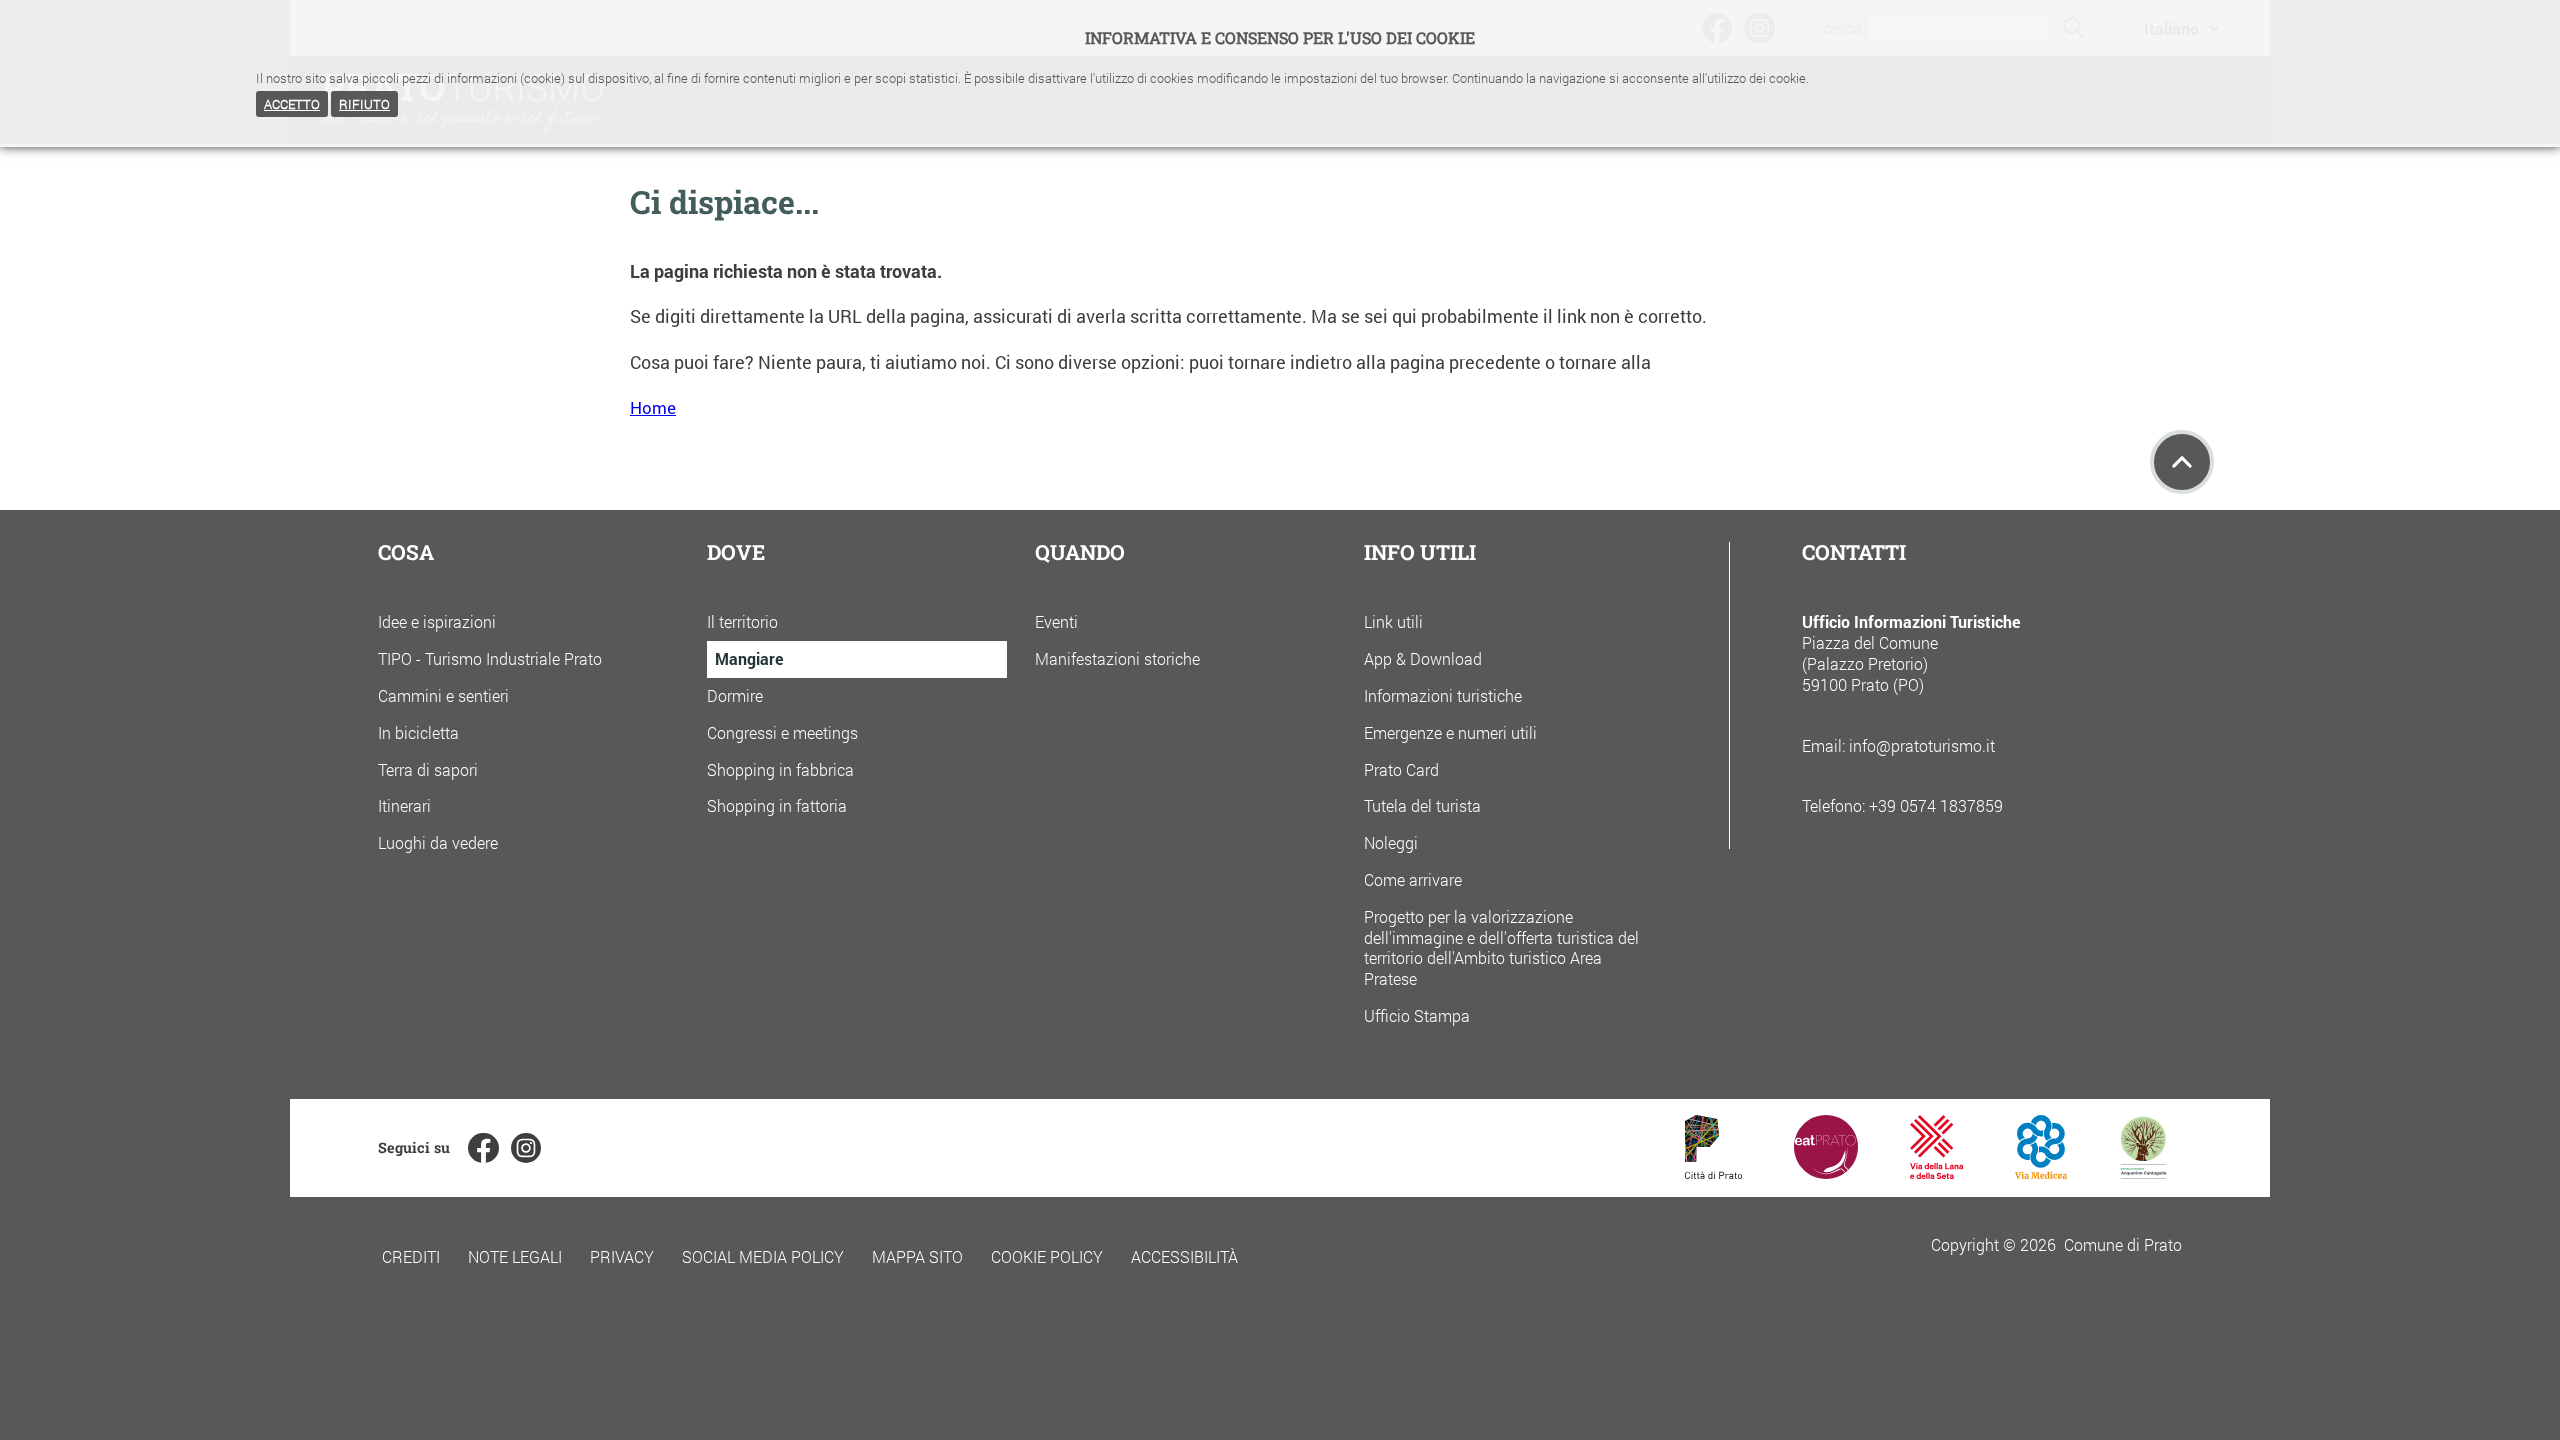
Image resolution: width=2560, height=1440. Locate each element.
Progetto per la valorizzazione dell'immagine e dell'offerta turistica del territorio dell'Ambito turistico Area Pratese (1501, 947)
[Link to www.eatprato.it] (1826, 1172)
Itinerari (404, 805)
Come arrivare (1413, 879)
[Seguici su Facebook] (483, 1148)
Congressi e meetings (782, 732)
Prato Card (1401, 769)
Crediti (411, 1256)
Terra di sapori (428, 769)
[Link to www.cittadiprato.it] (1713, 1172)
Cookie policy (1047, 1256)
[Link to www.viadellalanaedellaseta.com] (1936, 1172)
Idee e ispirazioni (437, 621)
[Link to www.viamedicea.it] (2041, 1172)
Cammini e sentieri (443, 695)
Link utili (1393, 621)
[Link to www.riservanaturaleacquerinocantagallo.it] (2143, 1172)
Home (653, 407)
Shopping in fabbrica (780, 769)
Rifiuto (364, 104)
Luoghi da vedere (438, 842)
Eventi (1056, 621)
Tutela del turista (1422, 805)
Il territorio (742, 621)
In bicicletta (418, 732)
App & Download (1423, 658)
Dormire (735, 695)
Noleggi (1391, 842)
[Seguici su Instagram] (526, 1148)
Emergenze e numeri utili (1450, 732)
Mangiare (749, 658)
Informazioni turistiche (1443, 695)
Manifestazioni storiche (1117, 658)
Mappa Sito (917, 1256)
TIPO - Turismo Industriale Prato (490, 658)
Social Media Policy (763, 1256)
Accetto (292, 104)
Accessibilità (1184, 1256)
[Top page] (2182, 462)
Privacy (622, 1256)
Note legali (515, 1256)
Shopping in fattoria (777, 805)
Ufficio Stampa (1417, 1015)
